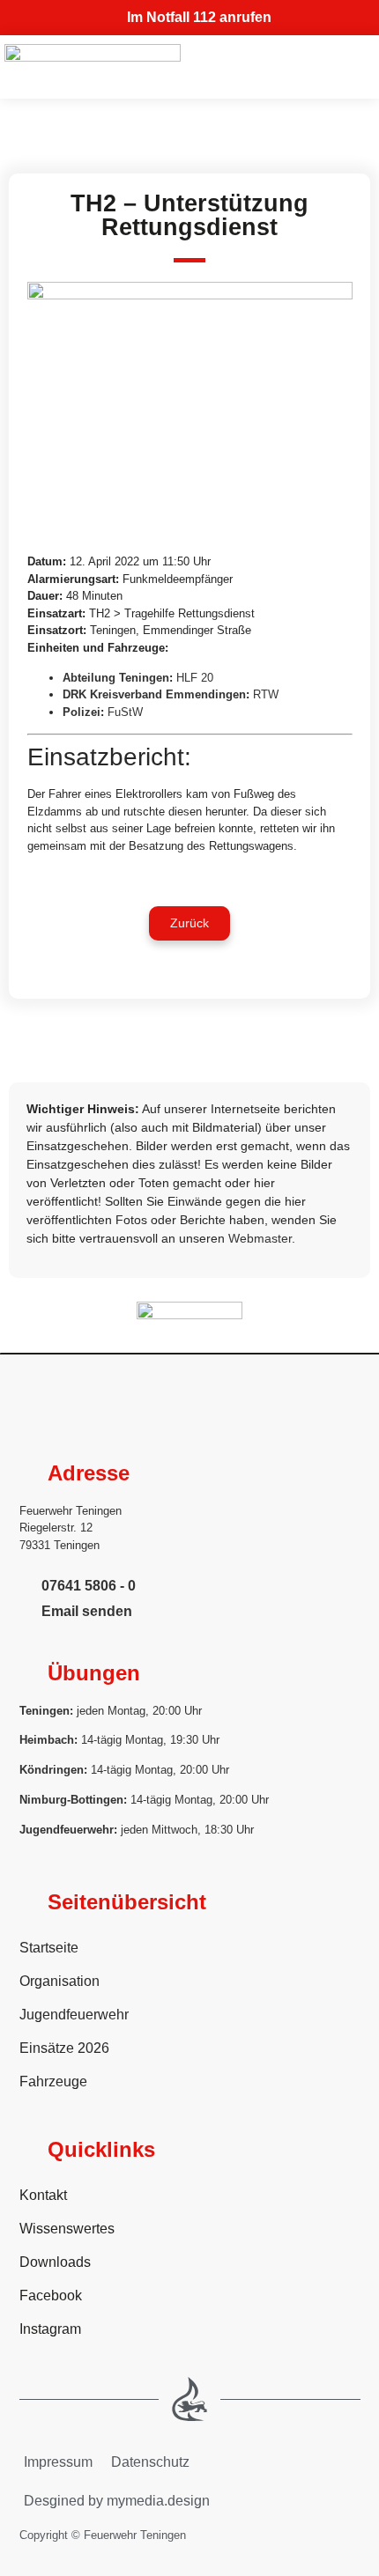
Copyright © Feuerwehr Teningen (103, 2535)
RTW (266, 694)
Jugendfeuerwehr (74, 2015)
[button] (189, 923)
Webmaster (260, 1238)
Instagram (50, 2329)
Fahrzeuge (53, 2081)
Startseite (49, 1948)
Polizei (82, 712)
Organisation (59, 1981)
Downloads (55, 2262)
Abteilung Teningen (116, 678)
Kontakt (43, 2195)
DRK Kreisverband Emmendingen (154, 694)
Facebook (51, 2296)
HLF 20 (195, 678)
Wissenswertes (67, 2229)
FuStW (125, 712)
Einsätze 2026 (64, 2048)
